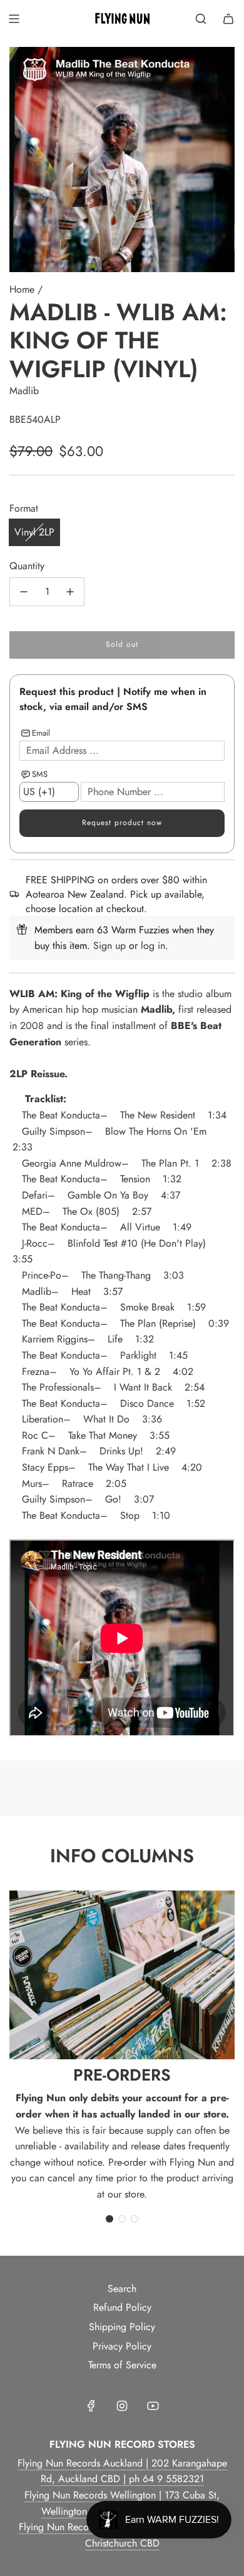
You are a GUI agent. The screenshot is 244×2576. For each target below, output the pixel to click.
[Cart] (228, 19)
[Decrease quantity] (24, 592)
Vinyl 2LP (34, 532)
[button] (109, 2219)
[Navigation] (14, 19)
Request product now (122, 823)
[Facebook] (91, 2406)
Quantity (27, 566)
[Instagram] (122, 2406)
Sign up (109, 946)
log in (153, 946)
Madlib (24, 391)
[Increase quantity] (70, 592)
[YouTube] (153, 2406)
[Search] (201, 19)
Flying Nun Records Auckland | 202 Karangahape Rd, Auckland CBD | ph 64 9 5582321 (122, 2471)
